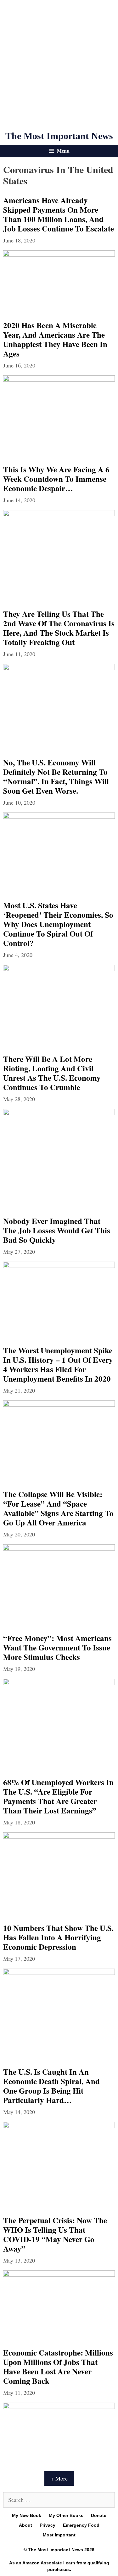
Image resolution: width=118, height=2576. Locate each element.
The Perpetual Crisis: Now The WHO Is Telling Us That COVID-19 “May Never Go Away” (55, 2234)
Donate (99, 2515)
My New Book (27, 2515)
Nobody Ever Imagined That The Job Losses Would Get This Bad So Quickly (57, 1230)
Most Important (59, 2535)
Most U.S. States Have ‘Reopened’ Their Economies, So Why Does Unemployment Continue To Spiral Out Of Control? (58, 924)
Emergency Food (81, 2525)
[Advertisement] (59, 65)
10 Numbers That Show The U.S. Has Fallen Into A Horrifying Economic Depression (58, 1937)
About (25, 2525)
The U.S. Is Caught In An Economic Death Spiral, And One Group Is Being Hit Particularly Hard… (51, 2086)
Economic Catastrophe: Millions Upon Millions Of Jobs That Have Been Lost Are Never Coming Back (58, 2367)
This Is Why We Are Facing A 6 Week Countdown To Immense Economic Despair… (56, 479)
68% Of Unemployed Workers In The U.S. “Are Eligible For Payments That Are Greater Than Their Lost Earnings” (58, 1796)
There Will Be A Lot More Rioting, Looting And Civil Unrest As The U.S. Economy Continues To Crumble (52, 1073)
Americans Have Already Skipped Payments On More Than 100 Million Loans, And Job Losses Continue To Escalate (59, 214)
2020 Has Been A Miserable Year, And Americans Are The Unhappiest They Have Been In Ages (55, 339)
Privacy (48, 2525)
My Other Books (66, 2515)
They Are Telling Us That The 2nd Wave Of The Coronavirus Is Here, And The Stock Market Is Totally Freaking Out (59, 628)
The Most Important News (59, 136)
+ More (59, 2478)
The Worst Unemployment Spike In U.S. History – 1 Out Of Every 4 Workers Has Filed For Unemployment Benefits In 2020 (58, 1364)
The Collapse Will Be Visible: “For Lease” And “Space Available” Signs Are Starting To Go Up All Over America (58, 1508)
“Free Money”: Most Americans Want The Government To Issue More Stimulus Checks (57, 1647)
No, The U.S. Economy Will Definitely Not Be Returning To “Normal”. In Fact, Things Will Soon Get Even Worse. (56, 777)
